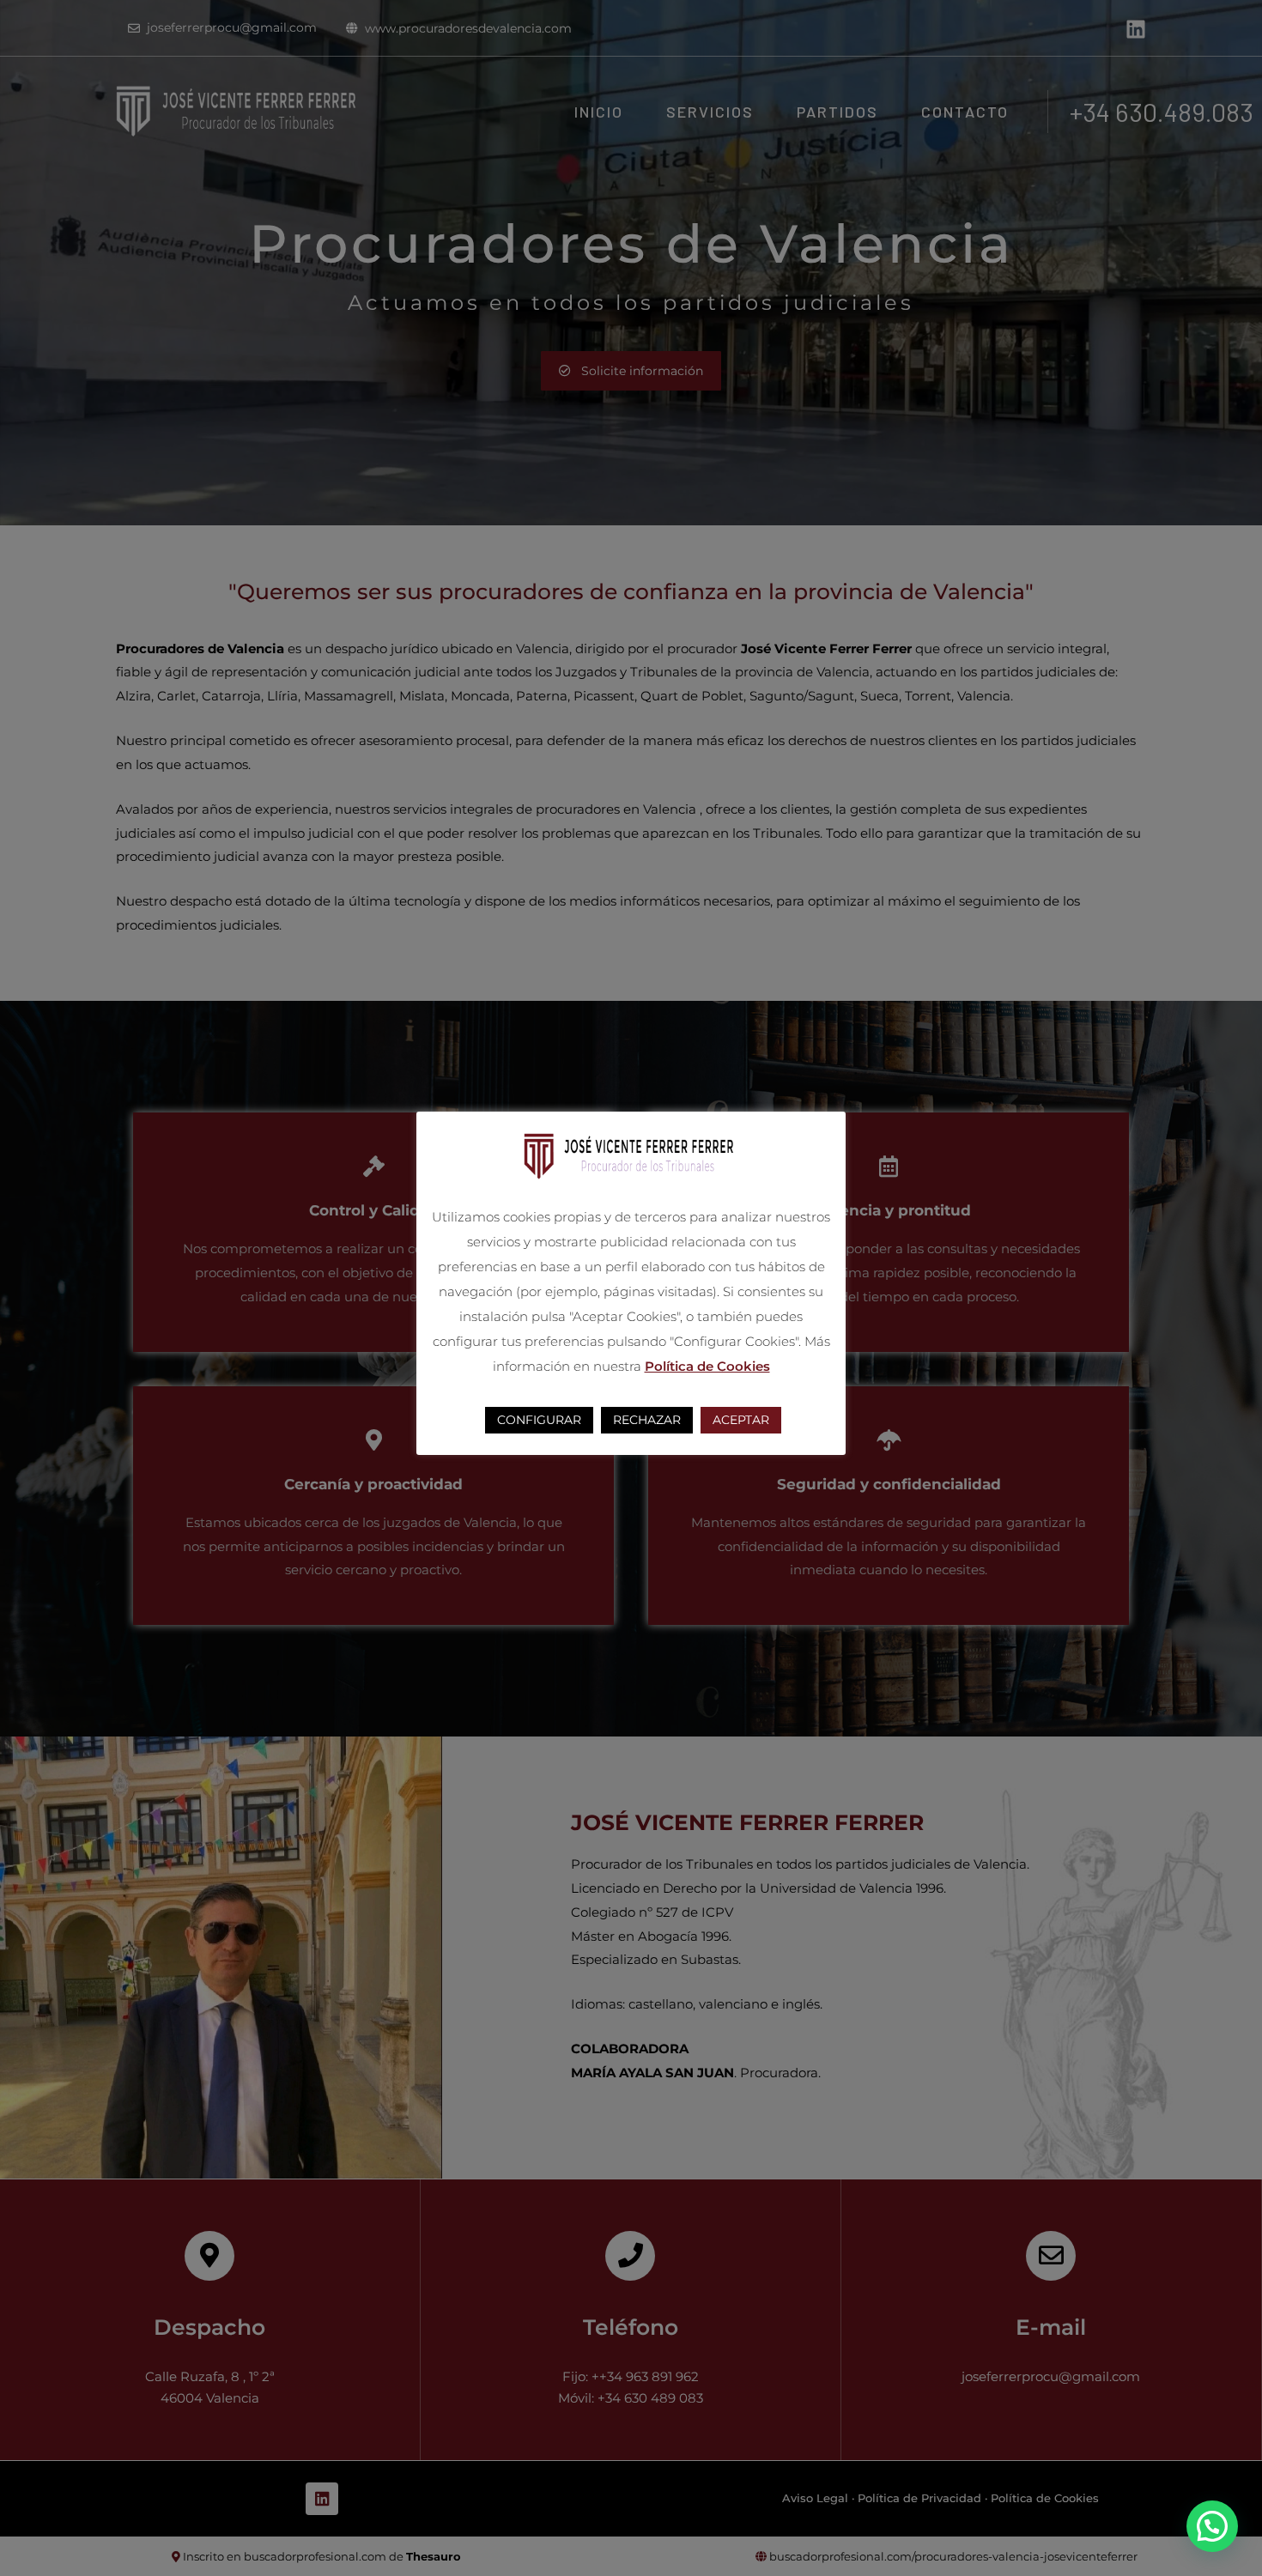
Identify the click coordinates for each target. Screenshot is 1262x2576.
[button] (1212, 2526)
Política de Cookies (707, 1366)
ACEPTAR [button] (741, 1421)
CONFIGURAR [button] (539, 1421)
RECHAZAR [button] (647, 1421)
